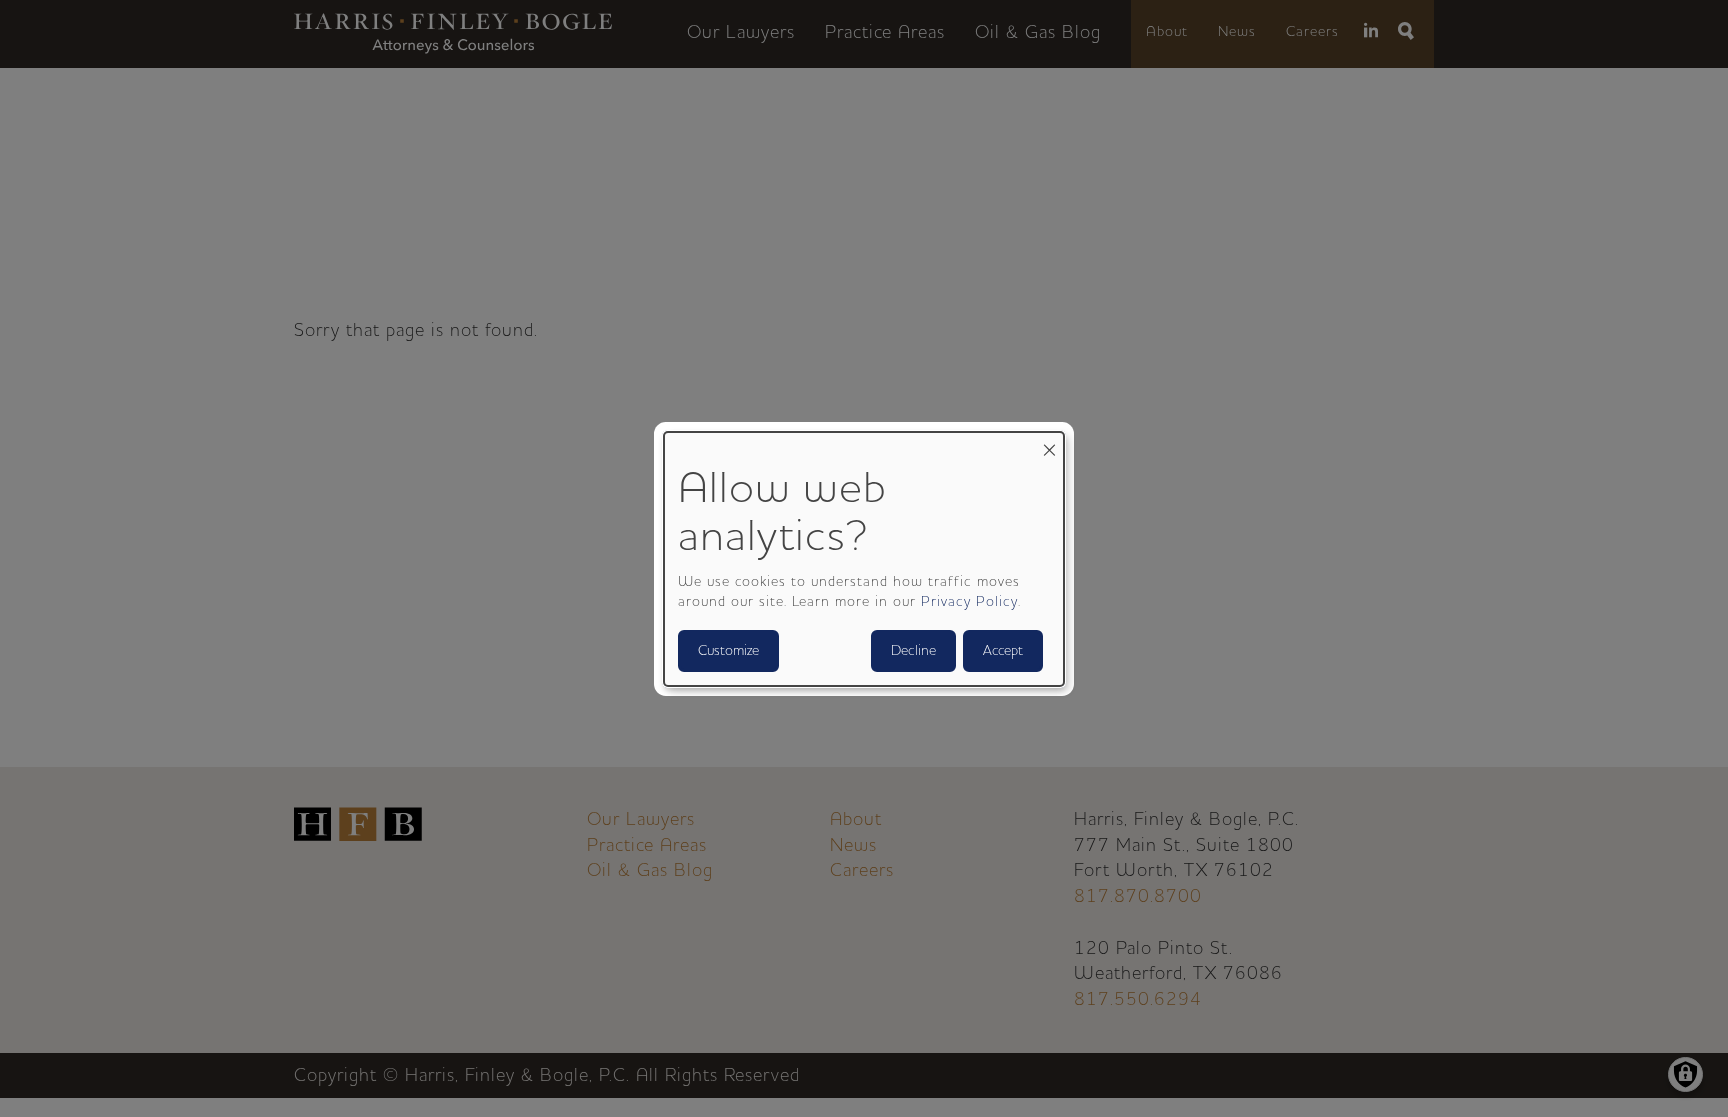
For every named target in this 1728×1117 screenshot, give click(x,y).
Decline (913, 651)
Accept (1003, 651)
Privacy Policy (969, 602)
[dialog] (864, 558)
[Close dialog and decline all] (1049, 443)
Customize (728, 651)
